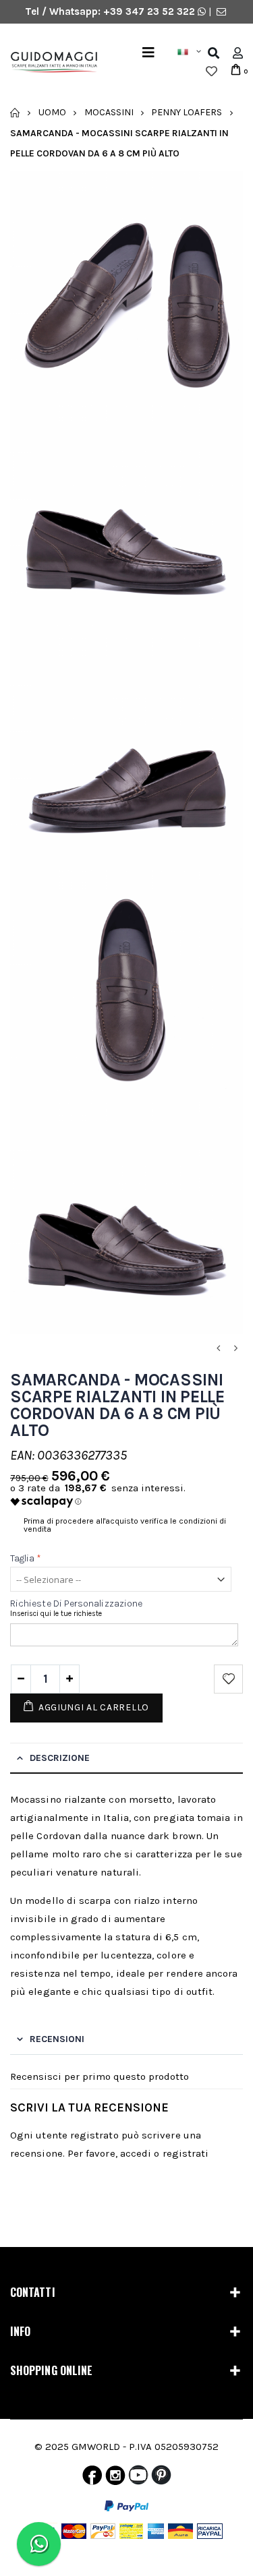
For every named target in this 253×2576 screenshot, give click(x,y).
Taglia (26, 1558)
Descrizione (60, 1758)
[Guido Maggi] (49, 62)
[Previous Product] (218, 1349)
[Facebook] (92, 2478)
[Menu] (148, 53)
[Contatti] (221, 11)
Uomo (52, 112)
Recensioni (57, 2039)
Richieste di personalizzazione (76, 1604)
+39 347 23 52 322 (150, 11)
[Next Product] (235, 1349)
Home (15, 113)
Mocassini (109, 112)
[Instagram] (115, 2478)
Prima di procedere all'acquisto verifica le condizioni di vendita (125, 1525)
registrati (186, 2153)
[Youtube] (138, 2478)
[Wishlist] (212, 71)
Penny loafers (187, 112)
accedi (136, 2153)
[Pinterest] (161, 2478)
